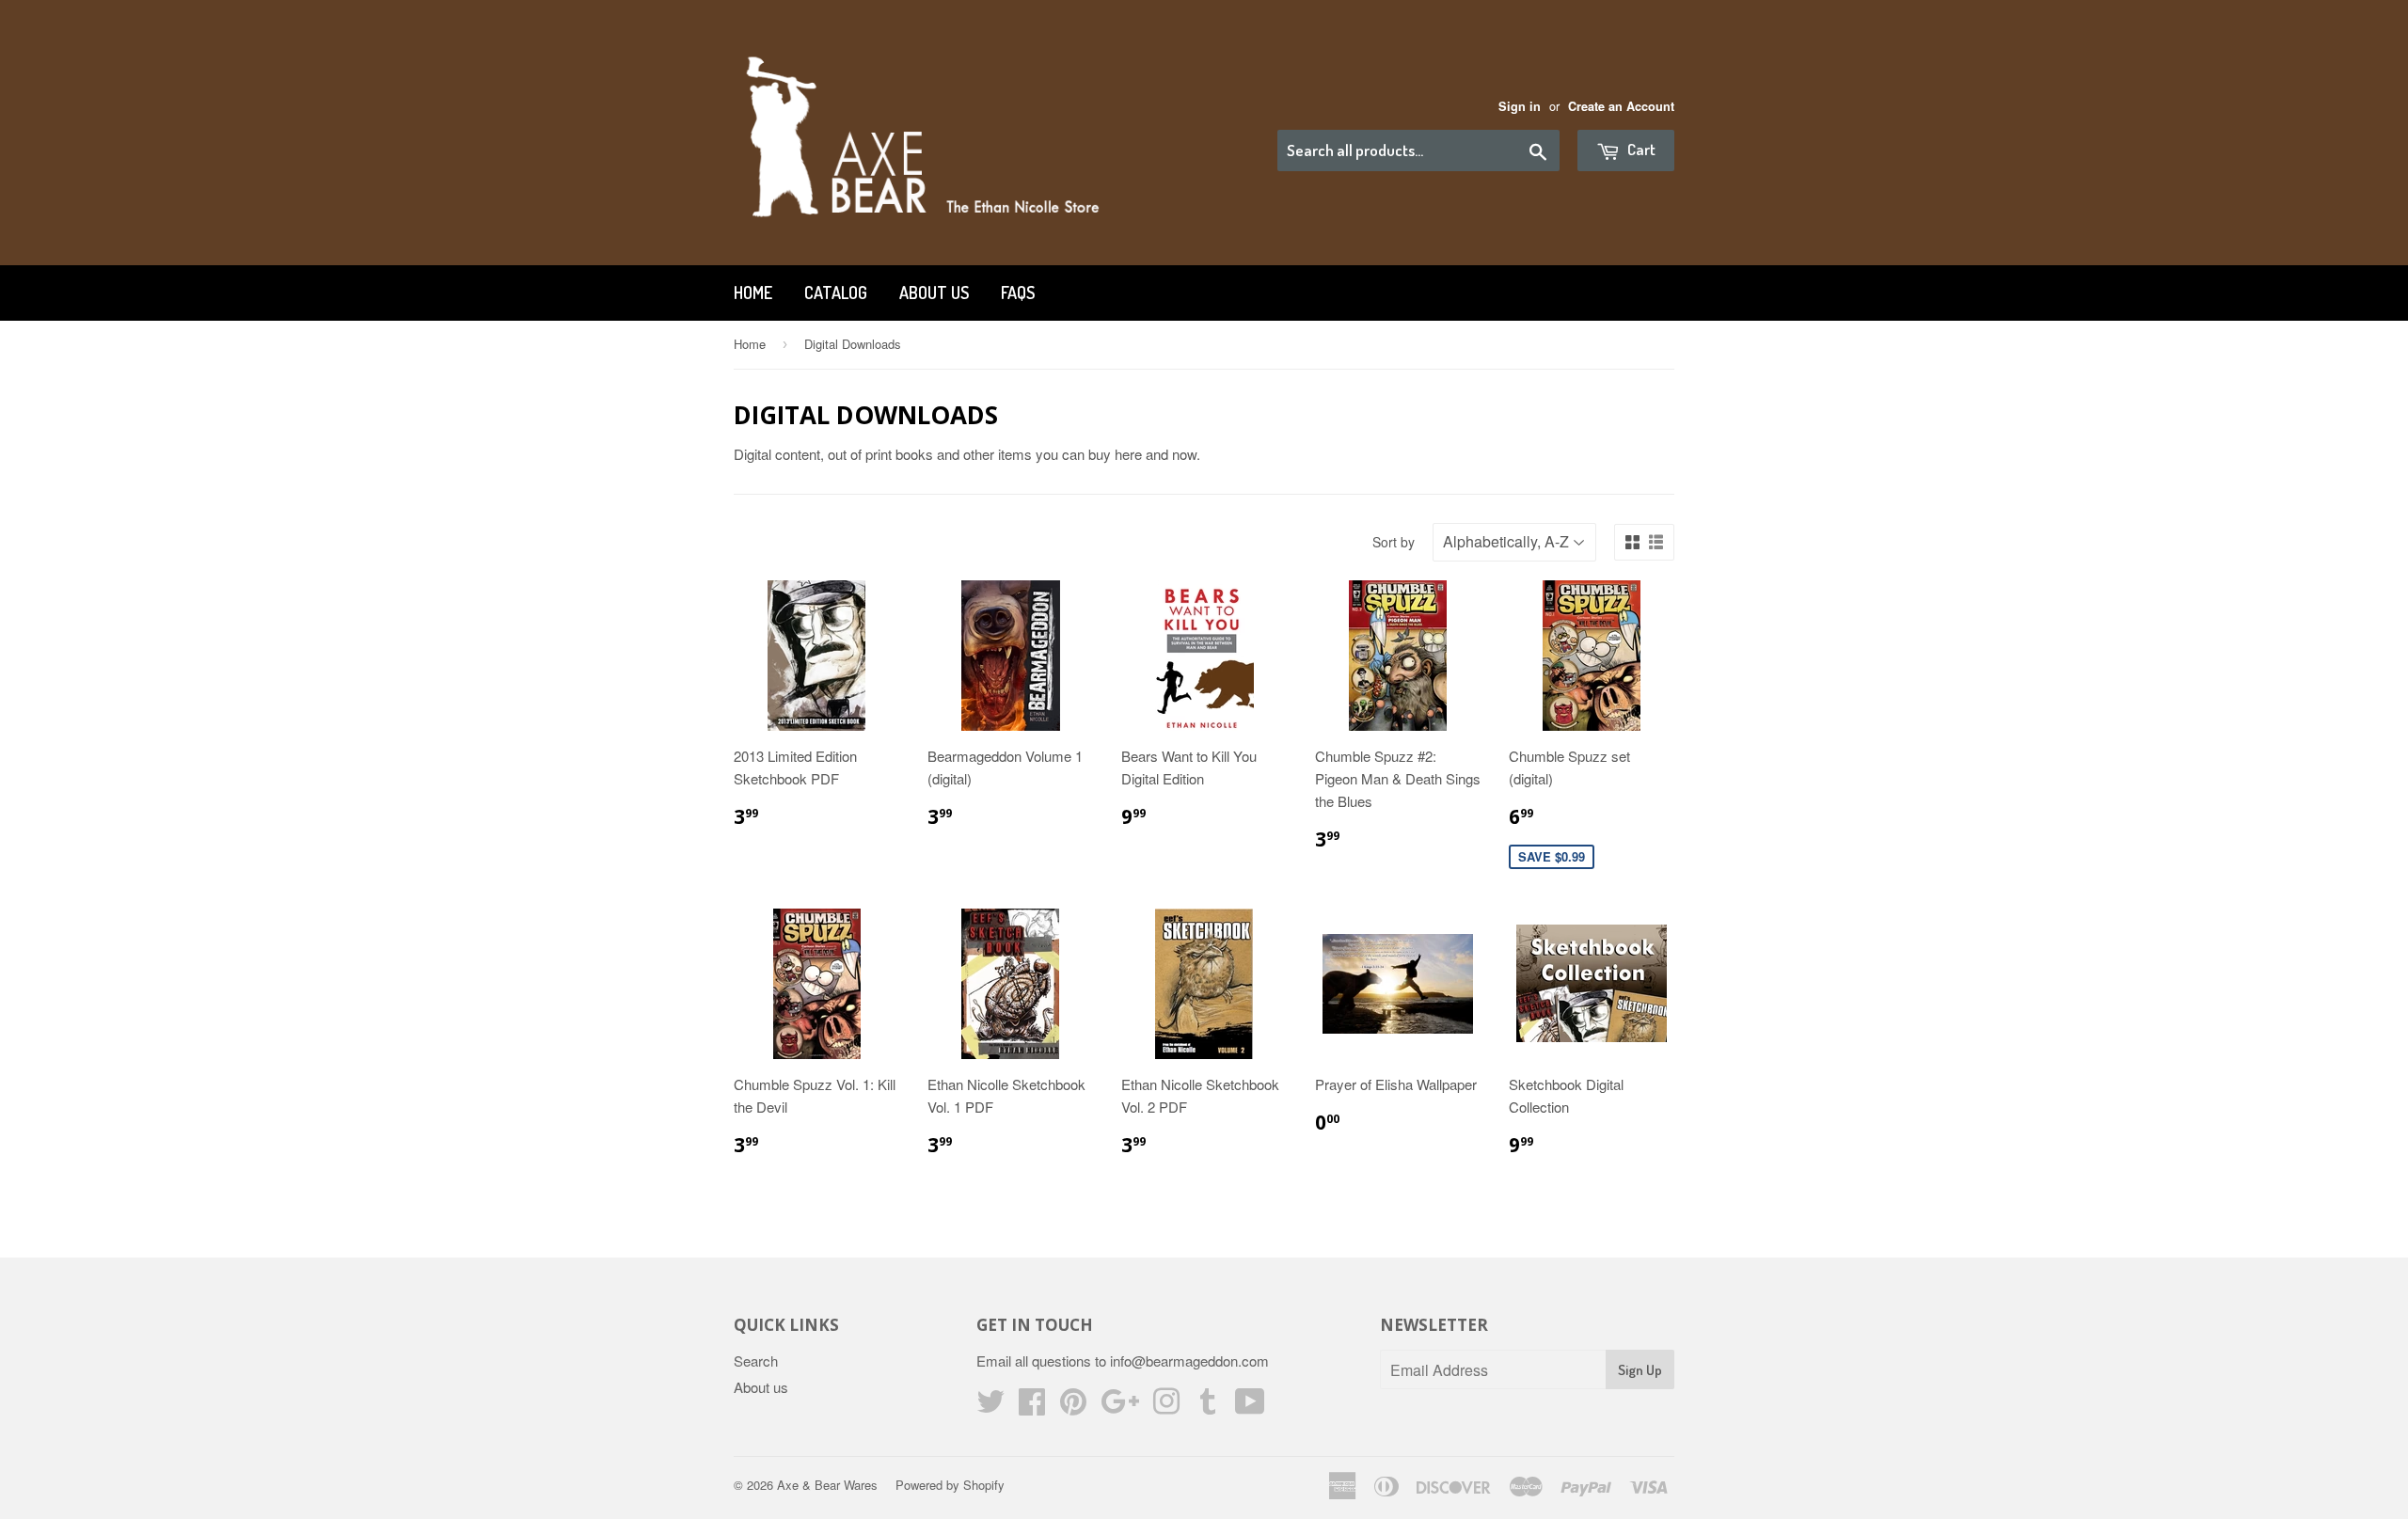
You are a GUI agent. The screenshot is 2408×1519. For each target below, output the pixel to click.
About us (934, 293)
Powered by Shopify (950, 1485)
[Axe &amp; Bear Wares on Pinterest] (1073, 1407)
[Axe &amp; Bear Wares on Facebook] (1032, 1407)
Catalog (836, 293)
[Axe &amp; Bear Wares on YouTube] (1250, 1407)
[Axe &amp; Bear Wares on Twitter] (990, 1407)
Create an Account (1621, 106)
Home (753, 293)
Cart (1640, 149)
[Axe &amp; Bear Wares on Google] (1120, 1407)
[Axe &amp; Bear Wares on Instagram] (1166, 1407)
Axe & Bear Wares (827, 1485)
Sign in (1520, 106)
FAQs (1018, 293)
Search (756, 1361)
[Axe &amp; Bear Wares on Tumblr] (1208, 1407)
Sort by (1394, 542)
